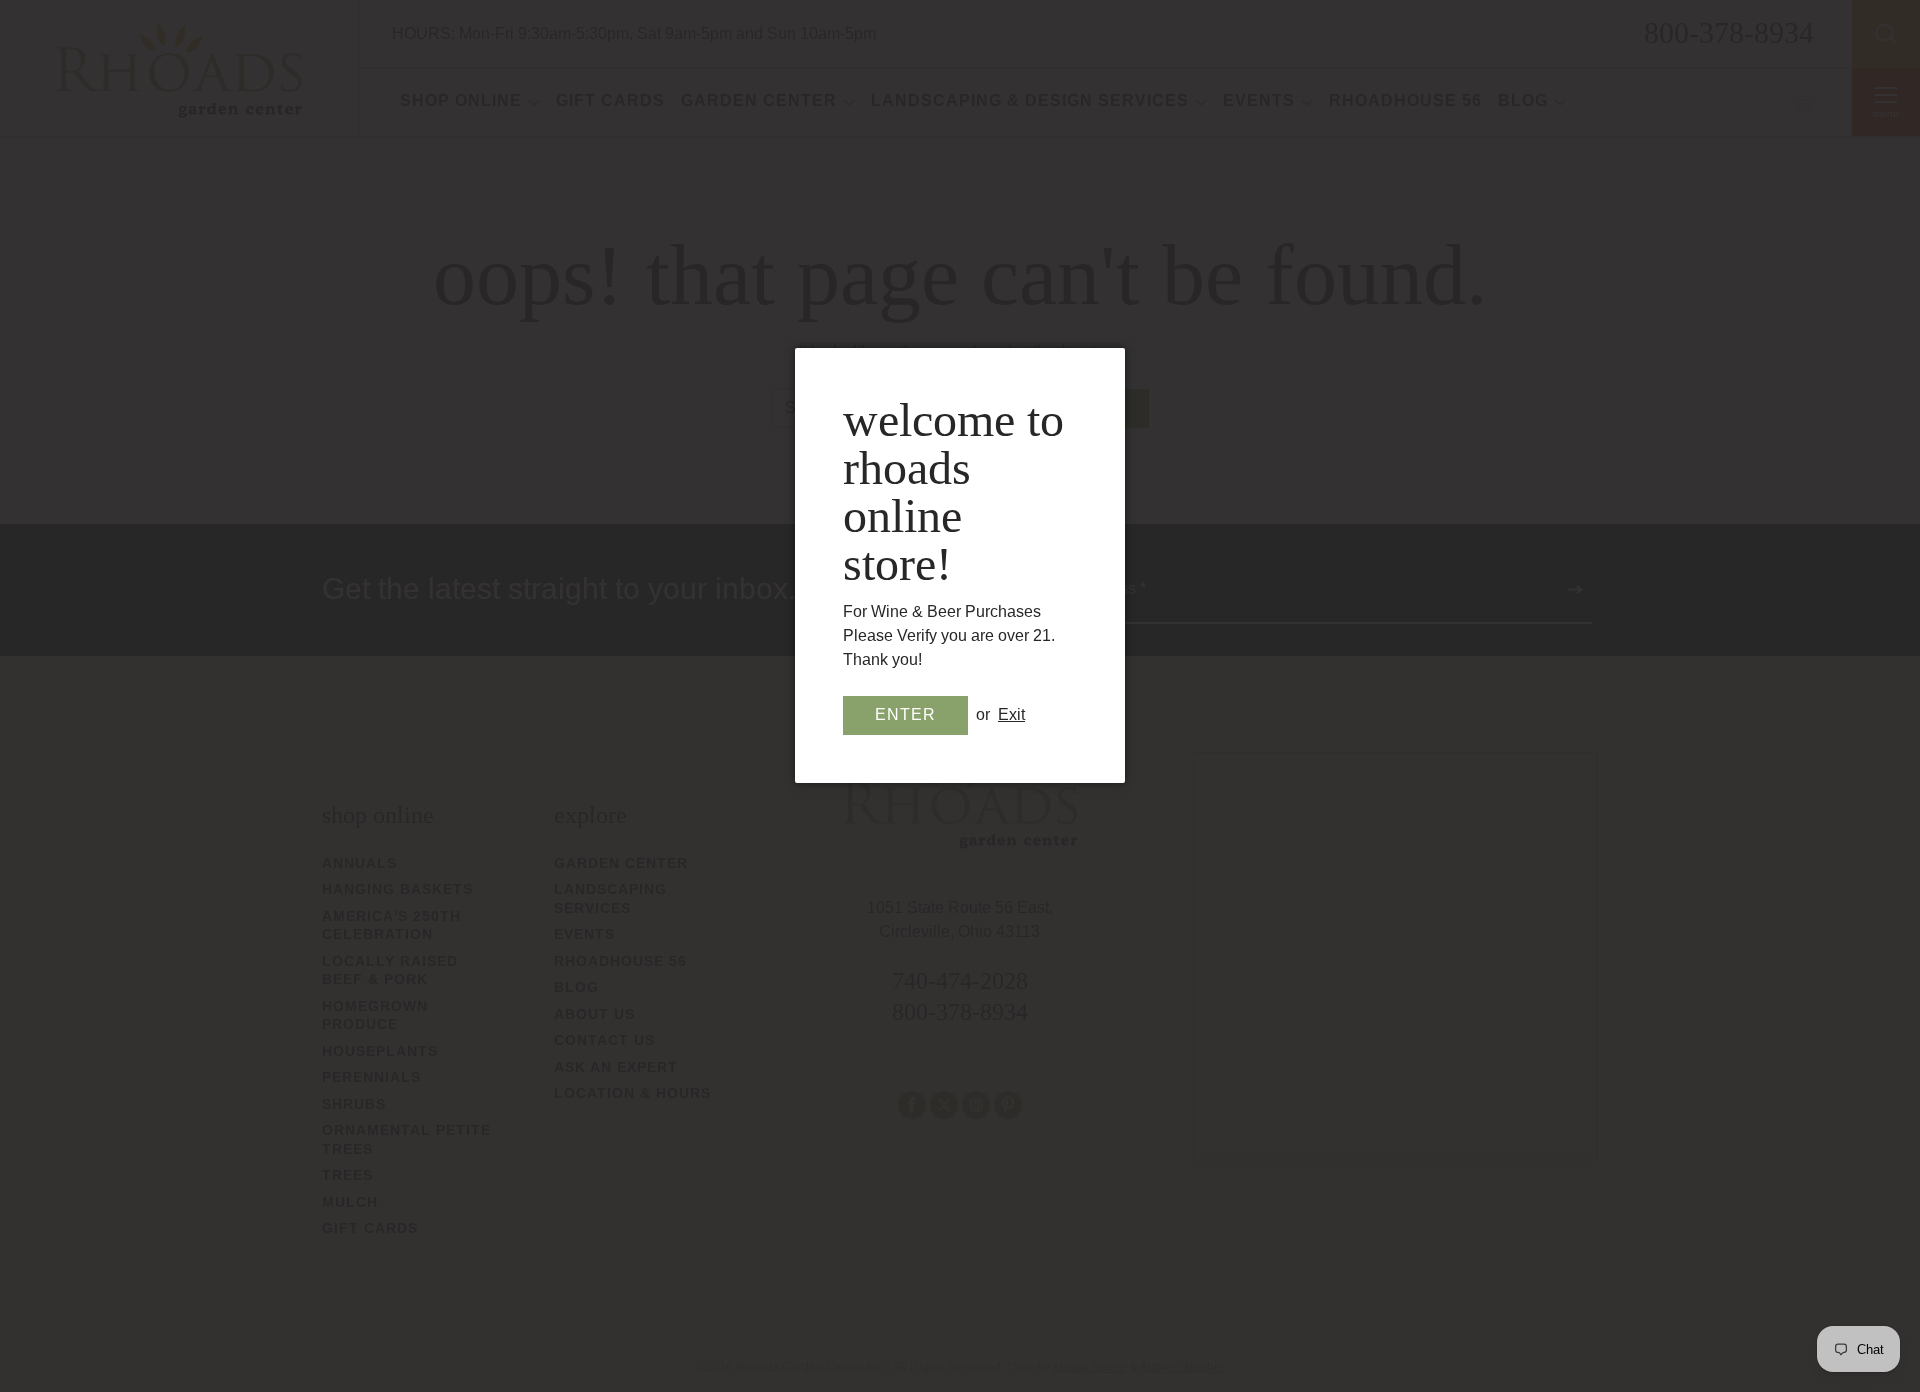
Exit (1011, 714)
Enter (905, 714)
